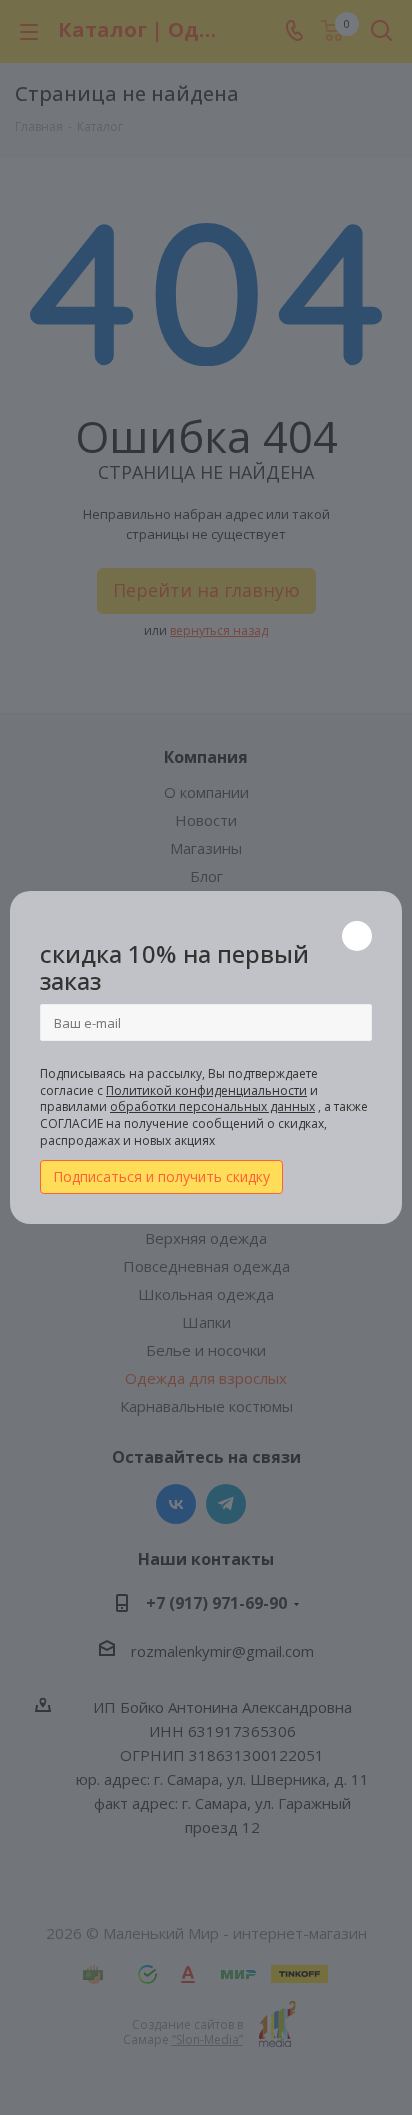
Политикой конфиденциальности (206, 1090)
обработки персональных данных (212, 1106)
